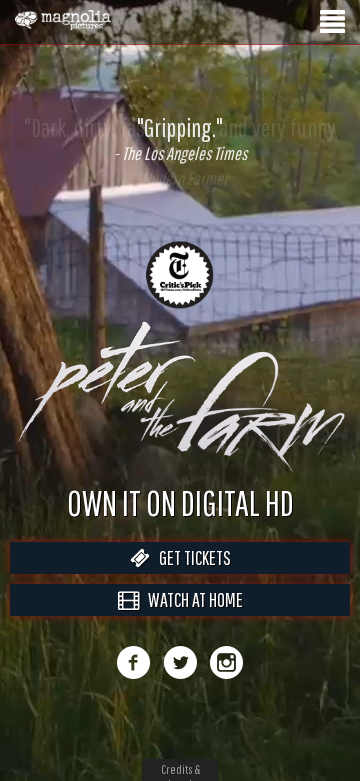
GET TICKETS (190, 578)
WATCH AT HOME (191, 620)
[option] (180, 139)
